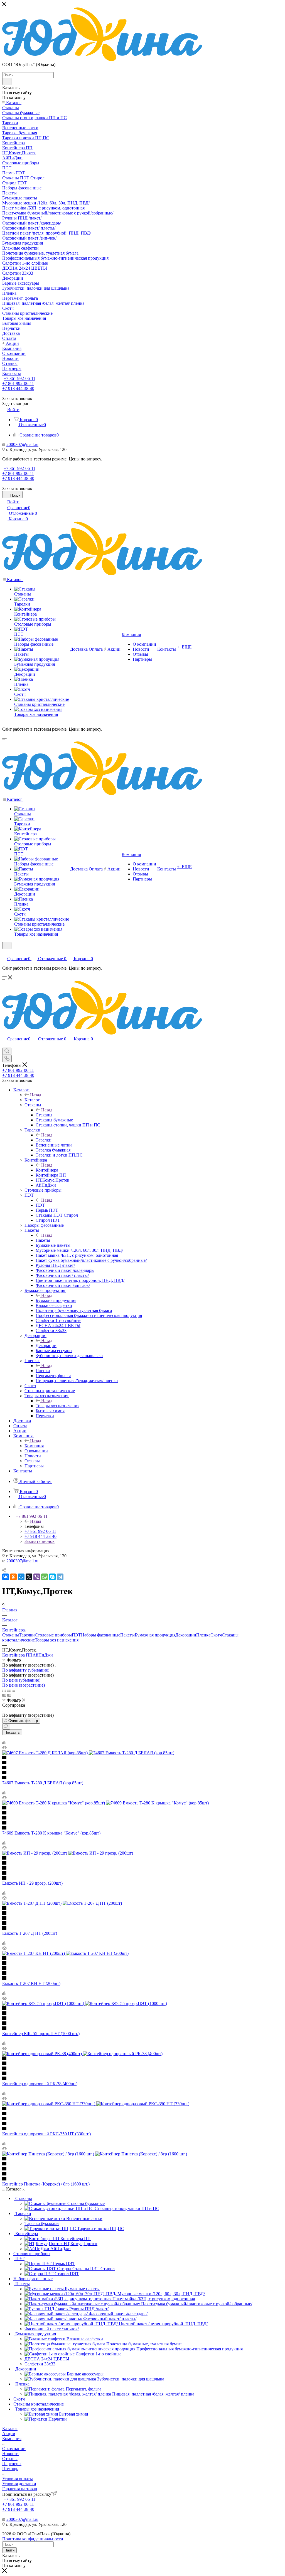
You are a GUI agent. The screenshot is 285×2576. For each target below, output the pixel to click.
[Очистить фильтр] (6, 1727)
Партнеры (12, 2464)
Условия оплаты (18, 2479)
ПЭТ (40, 1205)
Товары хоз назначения (57, 1406)
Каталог (32, 1100)
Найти (9, 2550)
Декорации (46, 1346)
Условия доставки (19, 2484)
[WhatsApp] (45, 1577)
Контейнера (47, 1170)
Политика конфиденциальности (33, 2539)
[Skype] (52, 1577)
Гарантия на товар (20, 2489)
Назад (36, 1095)
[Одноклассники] (13, 1577)
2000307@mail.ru (22, 444)
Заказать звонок (40, 1541)
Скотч (216, 1635)
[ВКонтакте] (6, 1577)
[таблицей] (13, 1690)
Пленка (43, 1371)
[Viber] (37, 1577)
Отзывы (10, 2459)
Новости (10, 2454)
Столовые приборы (53, 1635)
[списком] (9, 1690)
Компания (34, 1446)
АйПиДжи (43, 1655)
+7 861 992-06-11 (19, 378)
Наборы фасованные (101, 1635)
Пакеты (43, 1240)
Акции (9, 2434)
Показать (12, 1732)
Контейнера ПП (17, 1655)
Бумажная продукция (56, 1300)
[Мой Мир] (21, 1577)
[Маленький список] (4, 1695)
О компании (14, 2449)
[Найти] (7, 82)
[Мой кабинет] (5, 953)
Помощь (10, 2469)
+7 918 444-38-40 (18, 388)
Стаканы (44, 1115)
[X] (29, 1577)
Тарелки (44, 1140)
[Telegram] (60, 1577)
